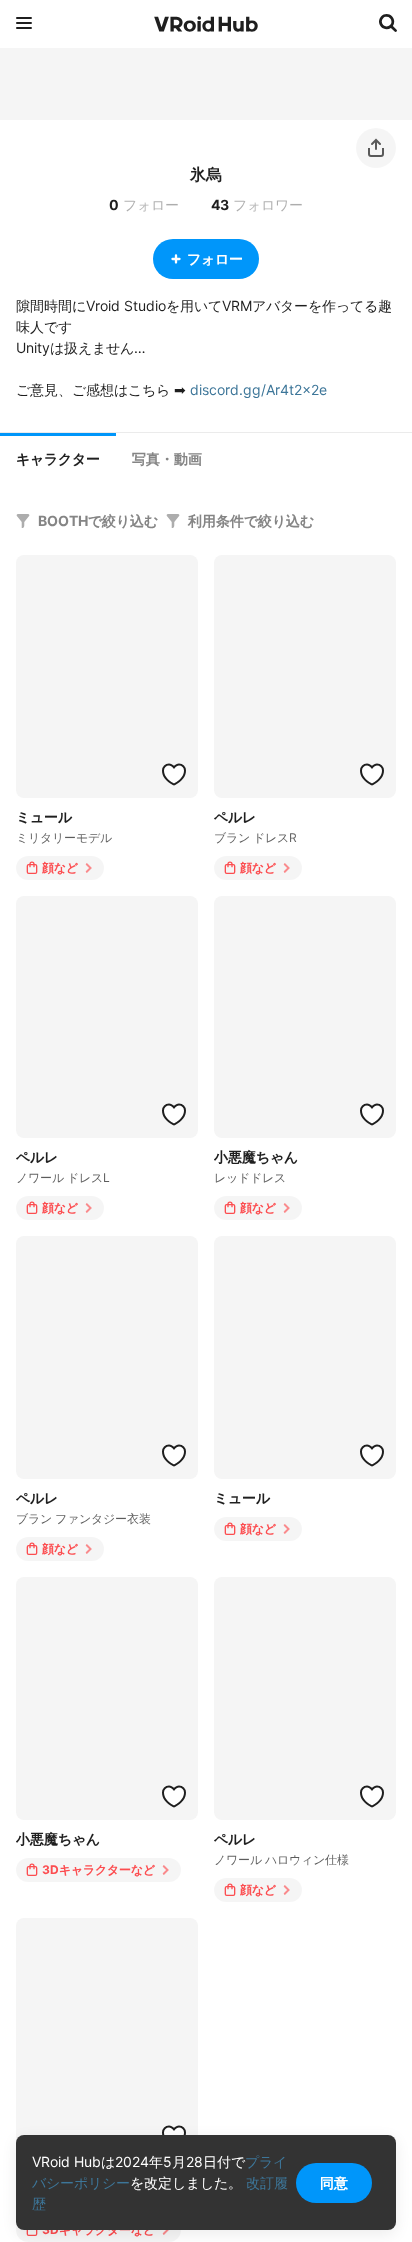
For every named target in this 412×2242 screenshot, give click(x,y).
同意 (334, 2182)
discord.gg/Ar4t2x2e (258, 389)
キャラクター (58, 459)
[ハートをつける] (174, 774)
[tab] (58, 457)
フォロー (215, 258)
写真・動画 (167, 459)
